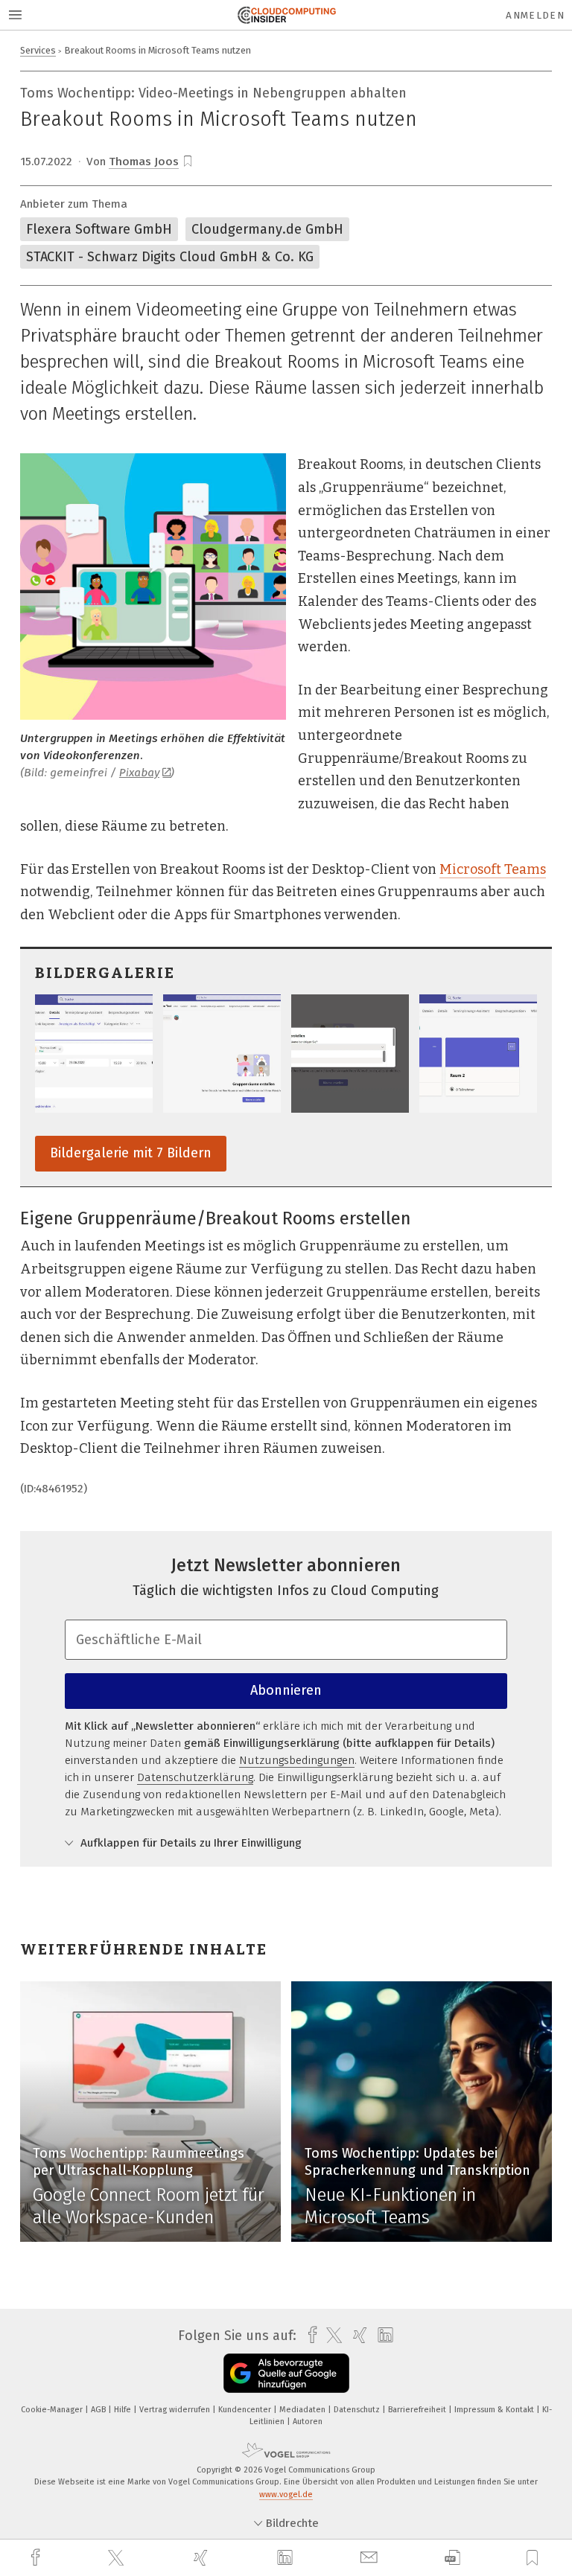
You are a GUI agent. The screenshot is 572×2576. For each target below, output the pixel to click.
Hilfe (124, 2410)
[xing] (203, 2558)
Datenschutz (358, 2410)
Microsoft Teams (493, 869)
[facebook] (37, 2558)
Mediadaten (304, 2410)
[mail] (371, 2558)
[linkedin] (287, 2558)
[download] (452, 2558)
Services (38, 50)
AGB (99, 2410)
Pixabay (139, 773)
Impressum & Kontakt (495, 2410)
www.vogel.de (286, 2494)
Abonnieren (286, 1690)
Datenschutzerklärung (195, 1777)
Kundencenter (246, 2410)
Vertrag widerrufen (176, 2410)
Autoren (308, 2422)
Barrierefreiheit (418, 2410)
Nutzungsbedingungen (297, 1760)
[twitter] (118, 2558)
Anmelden (535, 15)
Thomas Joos (144, 162)
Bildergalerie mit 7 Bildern (131, 1153)
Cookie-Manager (53, 2410)
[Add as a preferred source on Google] (286, 2373)
